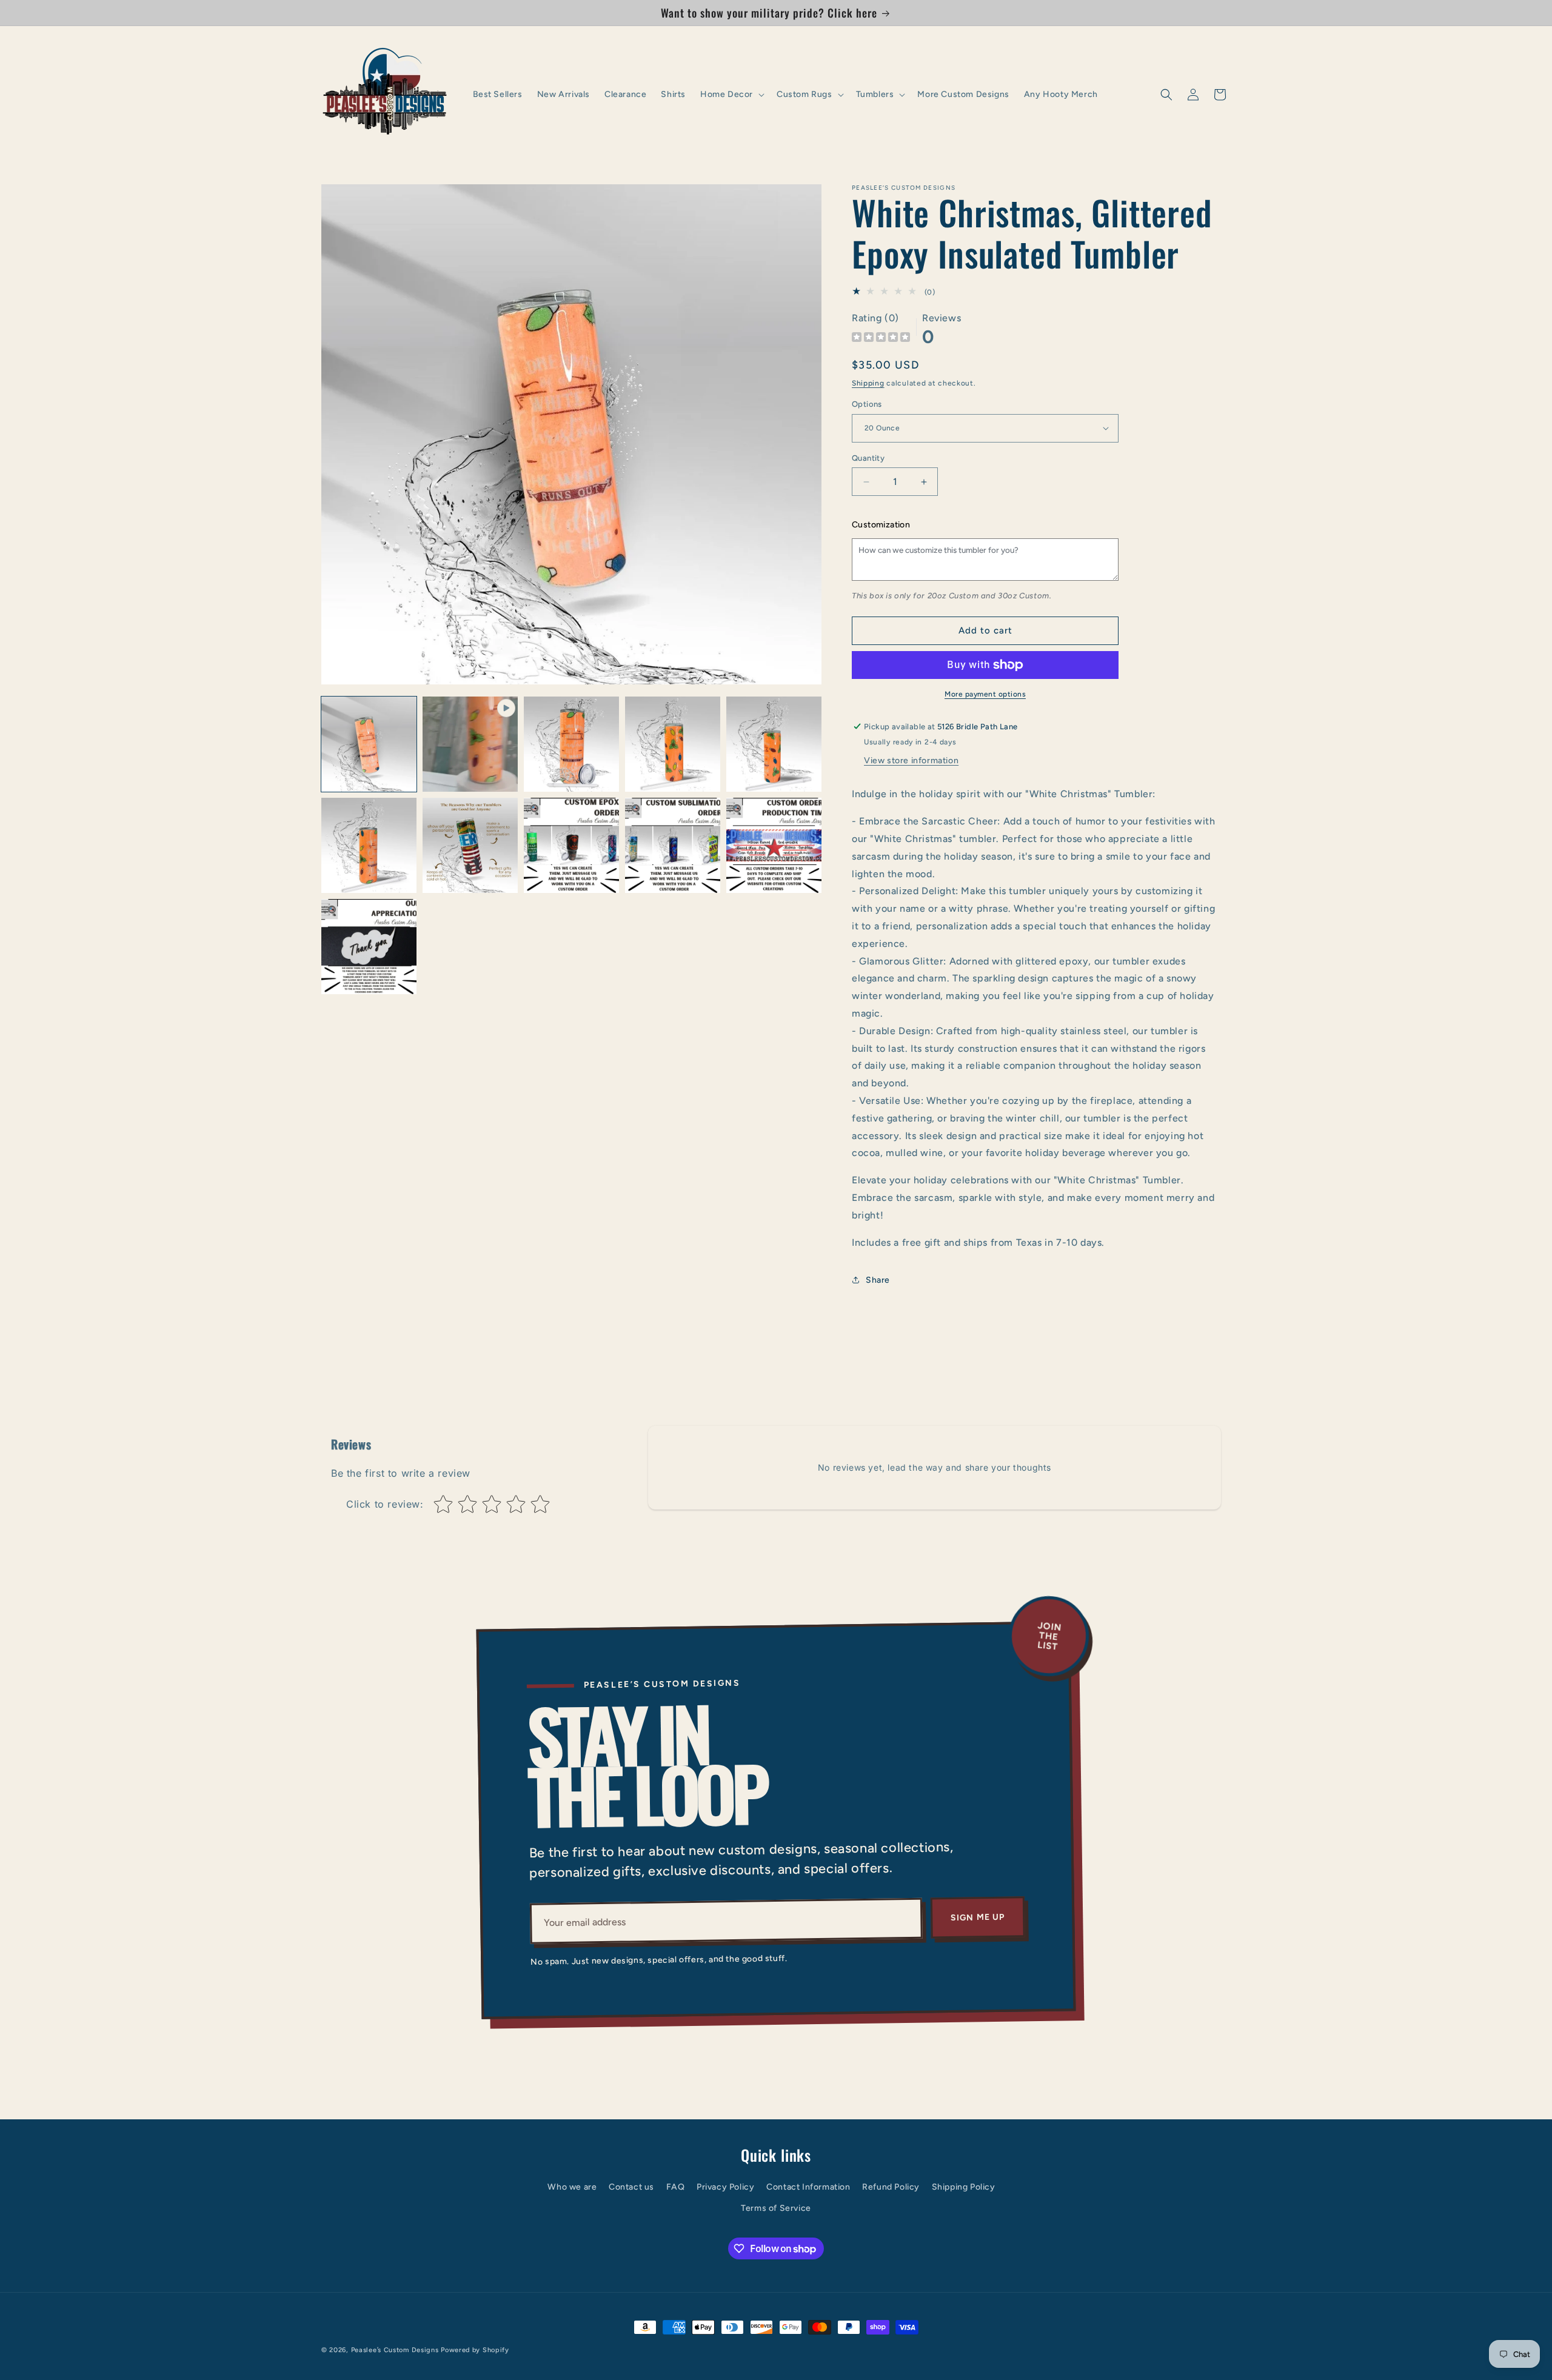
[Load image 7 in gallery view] (571, 845)
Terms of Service (776, 2208)
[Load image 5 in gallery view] (369, 845)
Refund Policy (891, 2187)
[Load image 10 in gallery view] (369, 947)
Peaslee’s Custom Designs (395, 2350)
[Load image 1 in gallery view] (369, 744)
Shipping (868, 383)
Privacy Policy (725, 2187)
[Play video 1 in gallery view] (470, 744)
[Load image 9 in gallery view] (774, 845)
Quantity (868, 458)
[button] (731, 95)
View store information (911, 760)
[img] (881, 339)
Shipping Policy (964, 2187)
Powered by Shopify (475, 2350)
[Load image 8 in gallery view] (673, 845)
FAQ (676, 2187)
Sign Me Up (978, 1917)
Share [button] (878, 1280)
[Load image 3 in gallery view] (673, 744)
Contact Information (808, 2187)
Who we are (572, 2187)
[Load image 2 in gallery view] (571, 744)
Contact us (631, 2187)
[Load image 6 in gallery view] (470, 845)
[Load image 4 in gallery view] (774, 744)
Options (867, 404)
